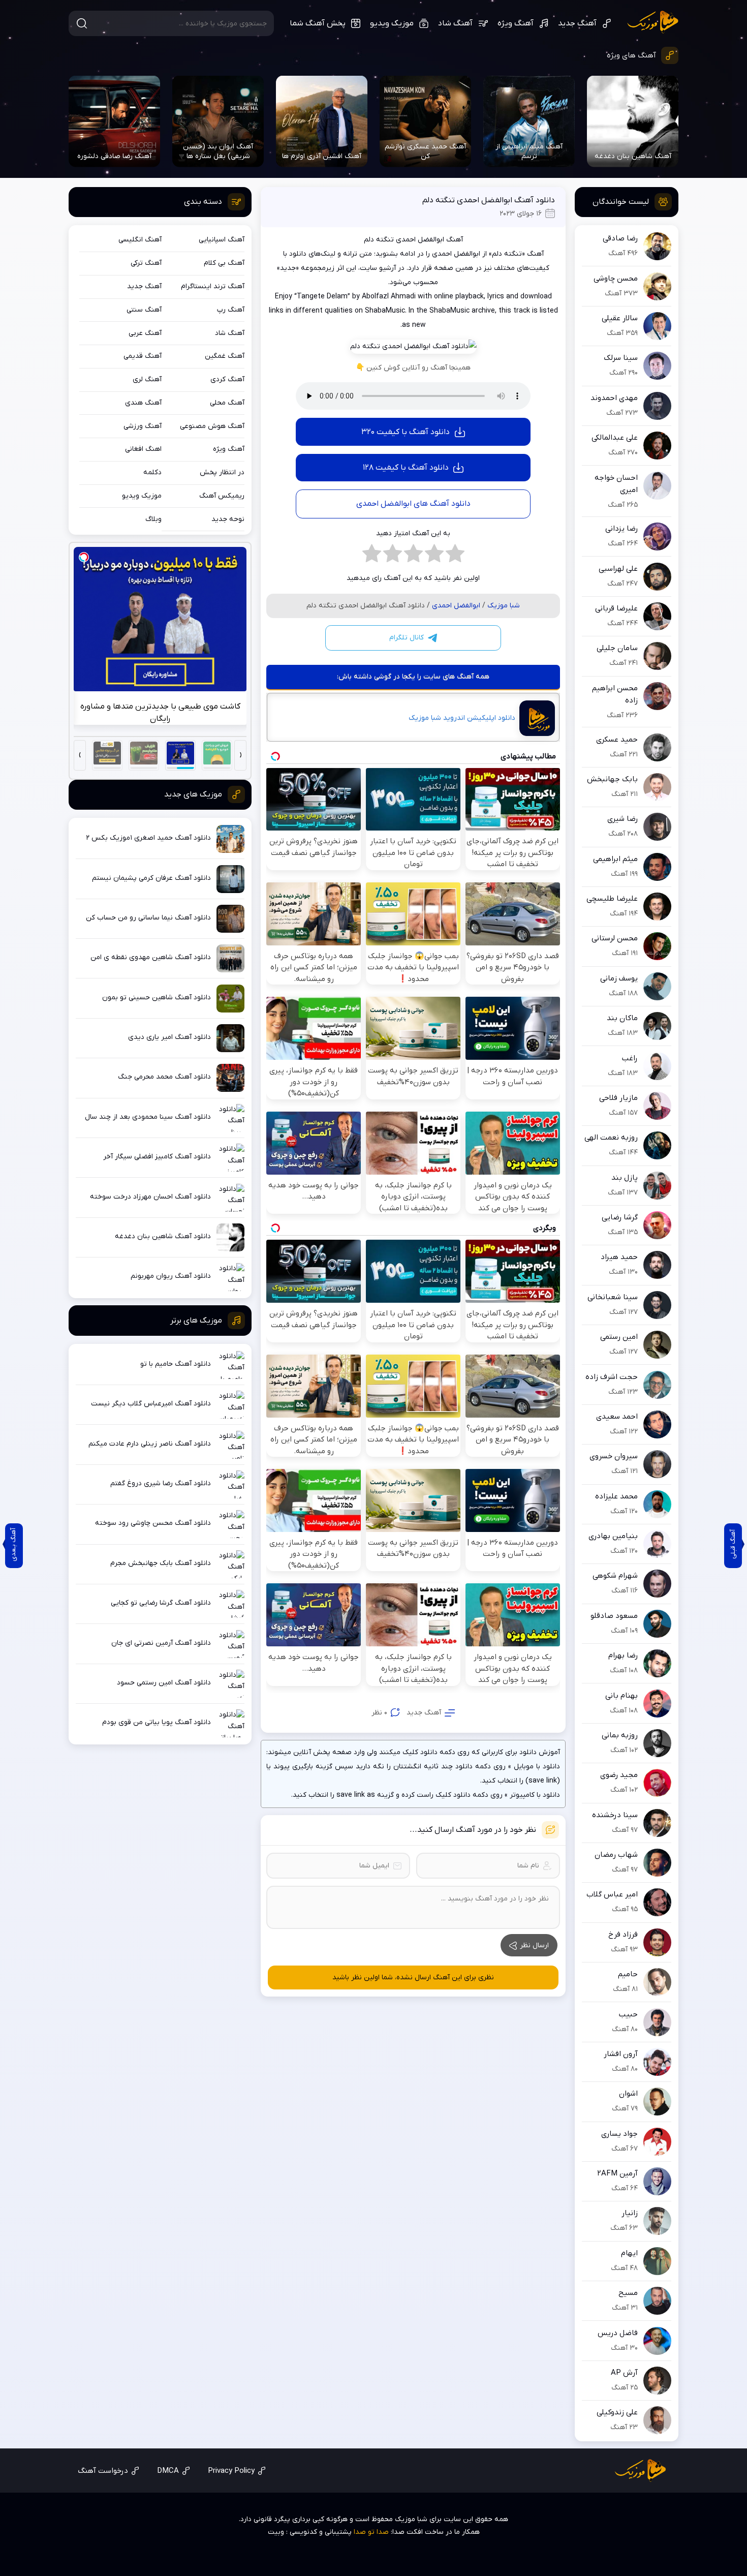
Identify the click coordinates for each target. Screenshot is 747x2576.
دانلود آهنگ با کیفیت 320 (406, 432)
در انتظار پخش (222, 472)
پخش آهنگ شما (318, 23)
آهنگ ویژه (516, 23)
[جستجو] (82, 23)
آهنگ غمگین (225, 356)
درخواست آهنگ (103, 2471)
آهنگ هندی (143, 403)
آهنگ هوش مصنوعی (212, 426)
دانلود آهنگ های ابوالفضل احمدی (413, 504)
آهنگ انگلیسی (140, 240)
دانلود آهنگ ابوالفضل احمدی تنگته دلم (489, 200)
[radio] (455, 556)
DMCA (168, 2471)
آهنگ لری (147, 379)
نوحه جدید (228, 519)
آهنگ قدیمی (143, 356)
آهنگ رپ (231, 310)
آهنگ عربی (145, 333)
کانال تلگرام (407, 638)
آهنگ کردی (227, 379)
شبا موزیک (653, 22)
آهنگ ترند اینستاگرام (213, 286)
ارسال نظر (534, 1945)
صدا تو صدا (371, 2532)
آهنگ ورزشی (143, 426)
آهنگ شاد (455, 23)
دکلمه (152, 472)
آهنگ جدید (577, 23)
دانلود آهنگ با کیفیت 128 (406, 468)
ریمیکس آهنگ (222, 496)
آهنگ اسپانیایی (222, 240)
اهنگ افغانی (143, 449)
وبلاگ (153, 519)
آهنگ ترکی (146, 263)
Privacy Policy (231, 2471)
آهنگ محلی (227, 403)
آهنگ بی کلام (224, 263)
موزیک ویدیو (392, 23)
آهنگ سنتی (144, 310)
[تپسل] (84, 557)
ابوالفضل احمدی (456, 606)
